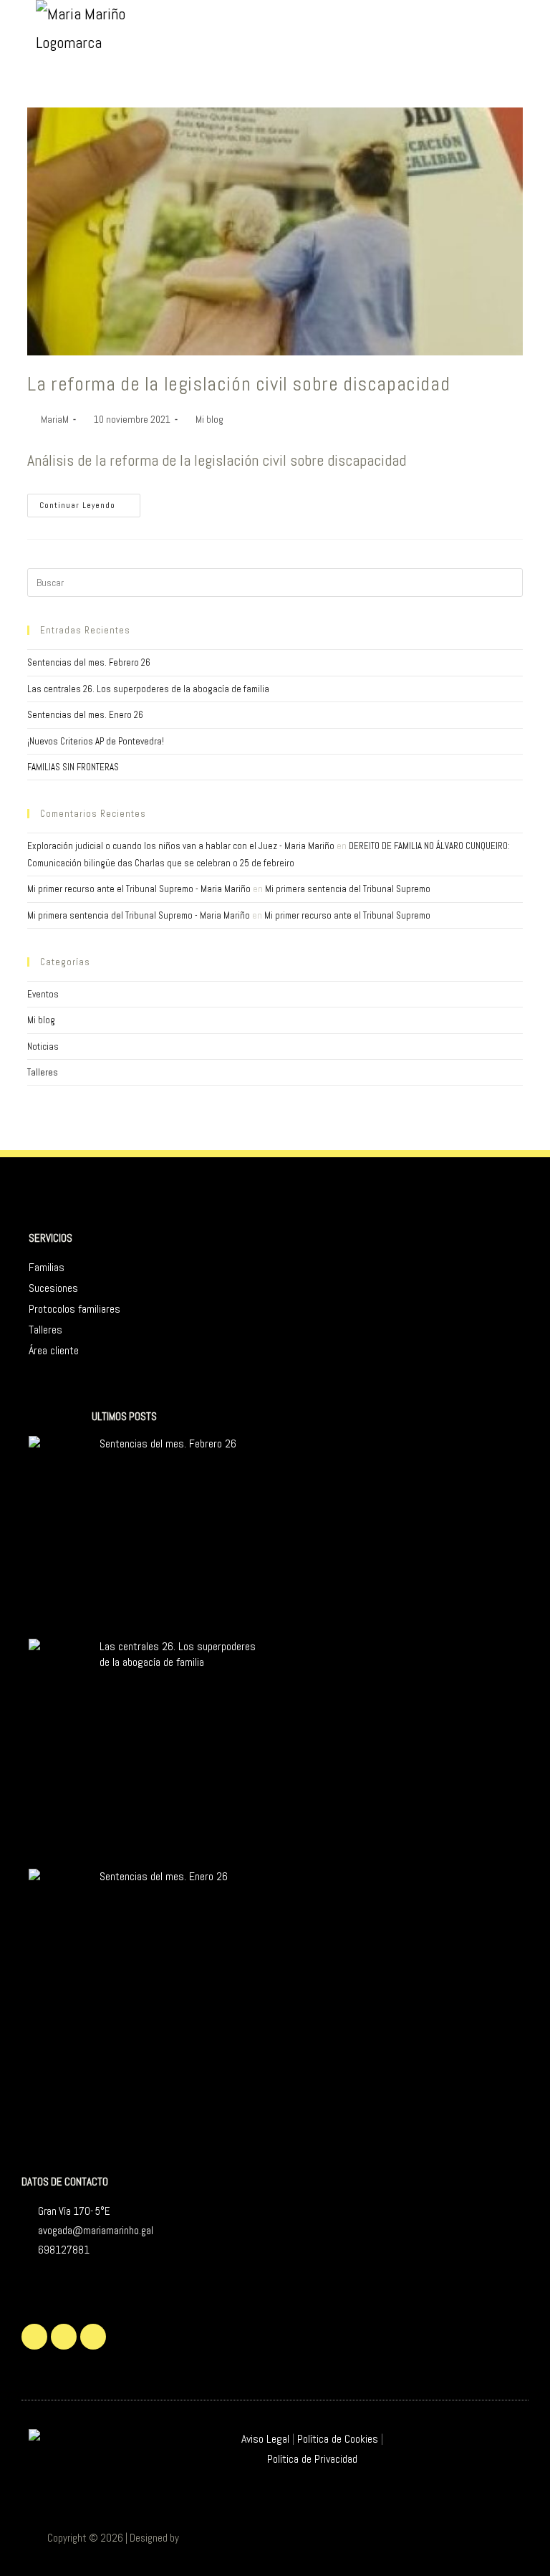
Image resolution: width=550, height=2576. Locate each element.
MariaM (55, 419)
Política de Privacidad (312, 2459)
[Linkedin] (93, 2337)
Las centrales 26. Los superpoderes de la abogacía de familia (148, 689)
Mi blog (209, 419)
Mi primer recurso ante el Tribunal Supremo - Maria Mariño (139, 889)
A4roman (199, 2538)
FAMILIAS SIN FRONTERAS (73, 767)
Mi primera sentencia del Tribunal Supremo (348, 889)
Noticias (43, 1047)
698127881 (64, 2250)
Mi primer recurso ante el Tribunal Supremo (347, 915)
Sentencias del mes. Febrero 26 (89, 662)
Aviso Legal (265, 2439)
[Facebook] (64, 2337)
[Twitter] (34, 2337)
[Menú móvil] (542, 25)
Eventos (43, 994)
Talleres (43, 1072)
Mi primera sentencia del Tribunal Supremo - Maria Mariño (139, 915)
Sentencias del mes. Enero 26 (85, 715)
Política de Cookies (338, 2439)
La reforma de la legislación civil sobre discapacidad (238, 384)
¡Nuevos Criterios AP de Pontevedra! (96, 741)
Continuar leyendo (90, 502)
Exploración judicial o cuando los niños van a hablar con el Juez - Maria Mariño (181, 846)
